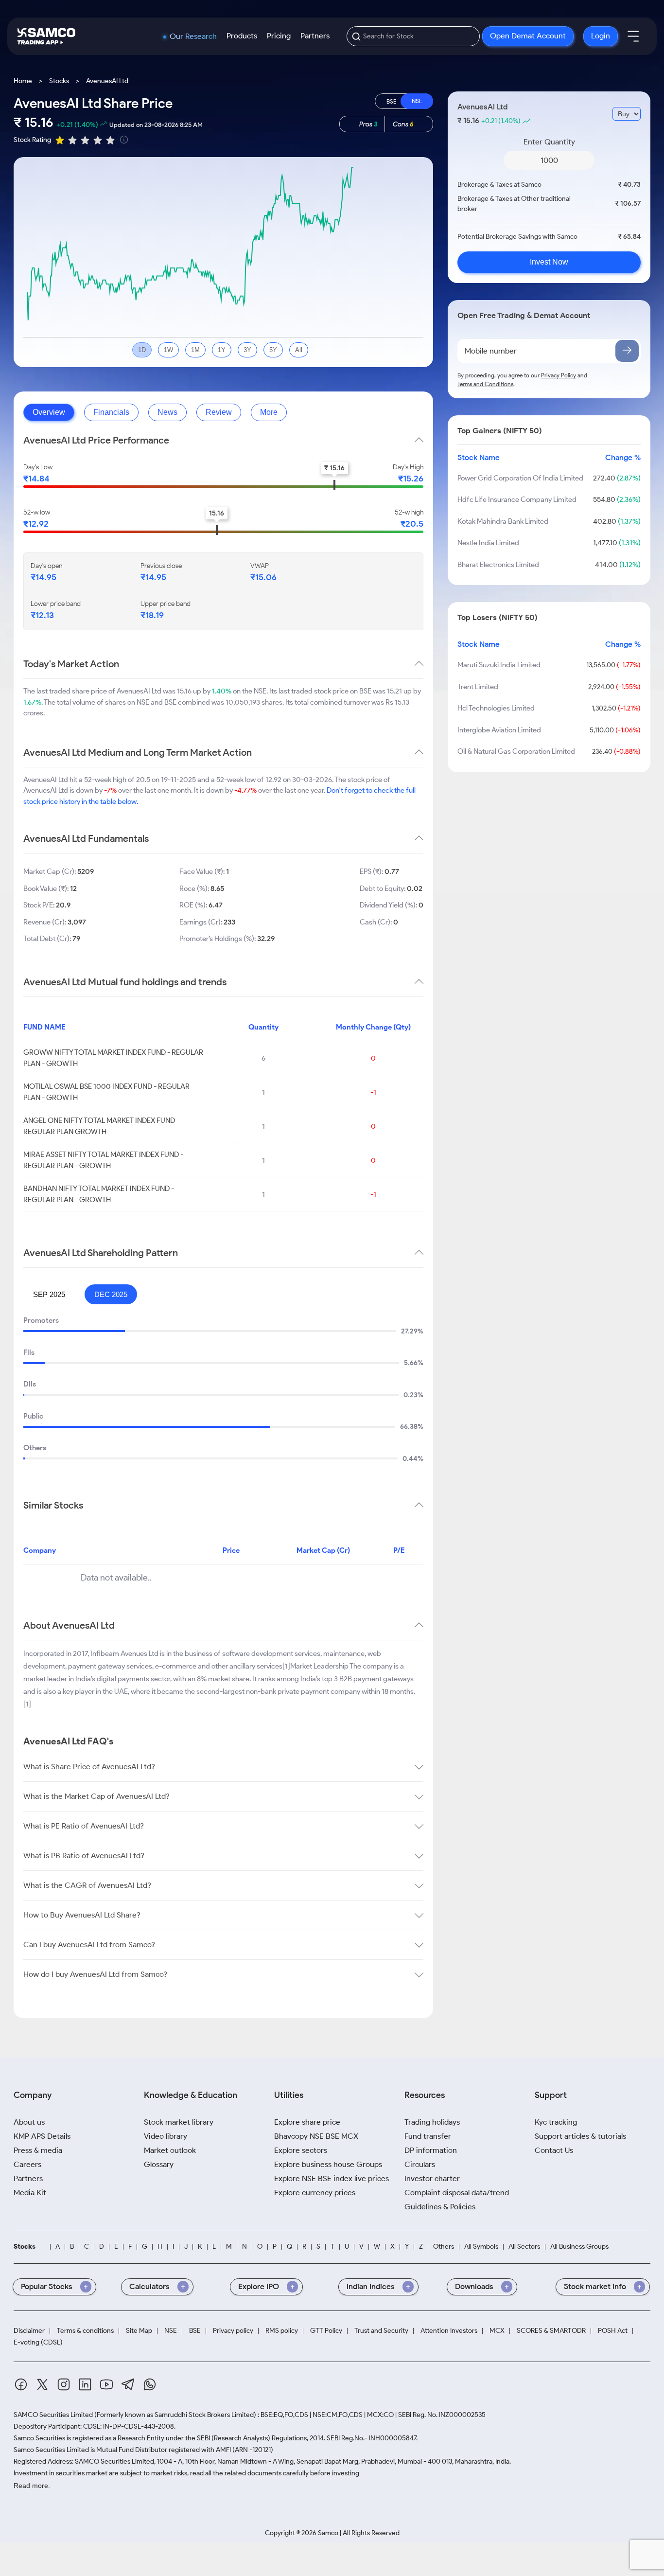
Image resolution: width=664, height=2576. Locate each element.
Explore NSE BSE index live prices (332, 2178)
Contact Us (554, 2150)
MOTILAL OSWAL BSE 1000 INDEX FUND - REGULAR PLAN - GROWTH (106, 1092)
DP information (431, 2150)
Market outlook (170, 2150)
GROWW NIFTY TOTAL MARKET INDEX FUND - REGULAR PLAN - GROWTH (113, 1058)
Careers (27, 2164)
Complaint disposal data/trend (457, 2193)
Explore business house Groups (328, 2164)
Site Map (139, 2331)
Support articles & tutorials (580, 2136)
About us (29, 2122)
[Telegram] (128, 2386)
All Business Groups (579, 2247)
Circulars (420, 2164)
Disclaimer (29, 2331)
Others (444, 2247)
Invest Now (549, 262)
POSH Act (613, 2331)
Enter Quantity (549, 142)
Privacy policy (233, 2331)
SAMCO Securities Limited (53, 2415)
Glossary (159, 2164)
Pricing (279, 36)
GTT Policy (326, 2331)
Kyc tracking (556, 2122)
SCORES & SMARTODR (551, 2331)
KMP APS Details (42, 2136)
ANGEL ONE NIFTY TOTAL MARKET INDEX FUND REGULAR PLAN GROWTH (99, 1126)
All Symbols (481, 2247)
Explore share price (307, 2122)
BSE (195, 2331)
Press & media (38, 2150)
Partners (315, 36)
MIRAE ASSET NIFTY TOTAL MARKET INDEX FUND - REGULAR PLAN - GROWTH (103, 1160)
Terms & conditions (85, 2331)
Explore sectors (301, 2150)
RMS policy (282, 2331)
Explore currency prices (315, 2193)
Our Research (193, 36)
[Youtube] (106, 2386)
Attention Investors (449, 2331)
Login (601, 36)
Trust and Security (381, 2331)
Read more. (32, 2486)
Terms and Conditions (485, 384)
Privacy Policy (559, 375)
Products (242, 36)
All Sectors (524, 2247)
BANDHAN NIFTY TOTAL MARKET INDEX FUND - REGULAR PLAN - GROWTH (99, 1194)
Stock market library (179, 2122)
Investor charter (432, 2178)
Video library (166, 2136)
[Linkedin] (85, 2386)
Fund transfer (428, 2136)
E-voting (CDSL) (38, 2343)
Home (23, 81)
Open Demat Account (528, 36)
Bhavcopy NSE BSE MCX (316, 2136)
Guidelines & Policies (440, 2207)
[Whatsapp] (150, 2386)
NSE (171, 2331)
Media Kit (30, 2193)
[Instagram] (64, 2386)
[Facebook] (21, 2386)
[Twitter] (42, 2386)
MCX (497, 2331)
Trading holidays (432, 2122)
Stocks (59, 81)
